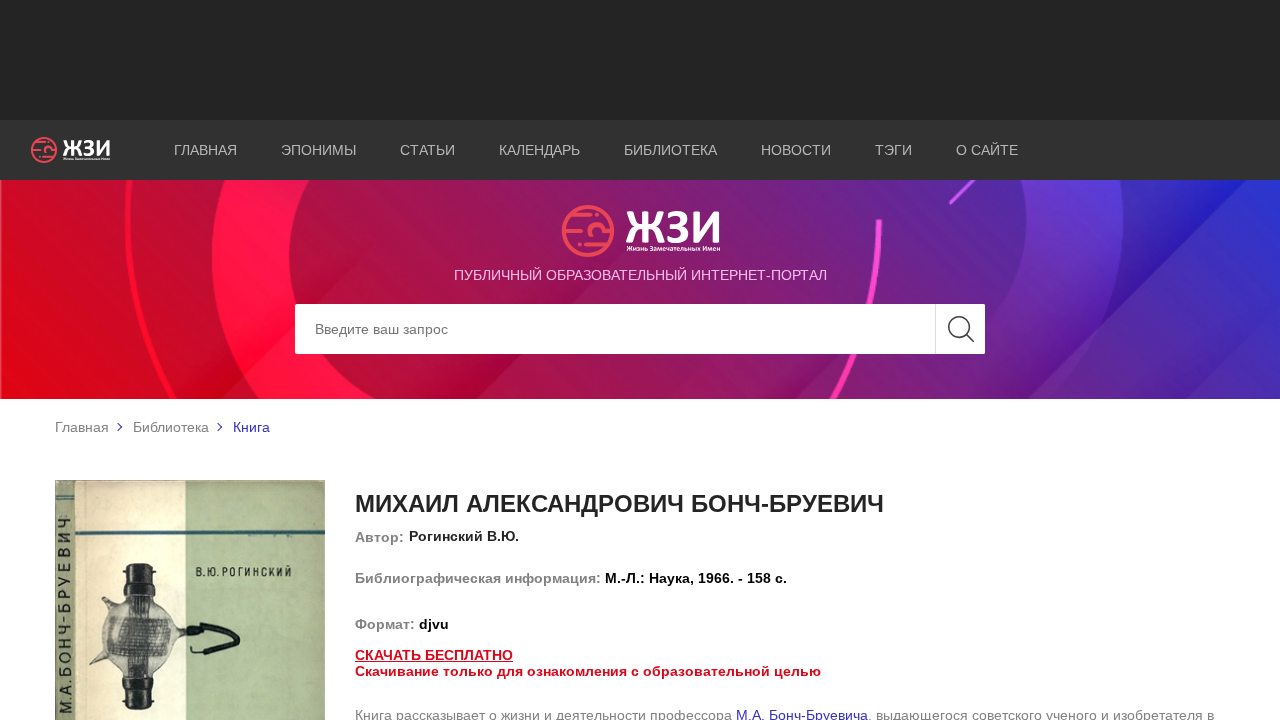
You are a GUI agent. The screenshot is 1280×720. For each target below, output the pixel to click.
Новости (796, 150)
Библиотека (670, 150)
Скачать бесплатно (434, 655)
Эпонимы (318, 150)
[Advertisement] (640, 60)
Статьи (427, 150)
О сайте (987, 150)
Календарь (539, 150)
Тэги (893, 150)
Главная (205, 150)
